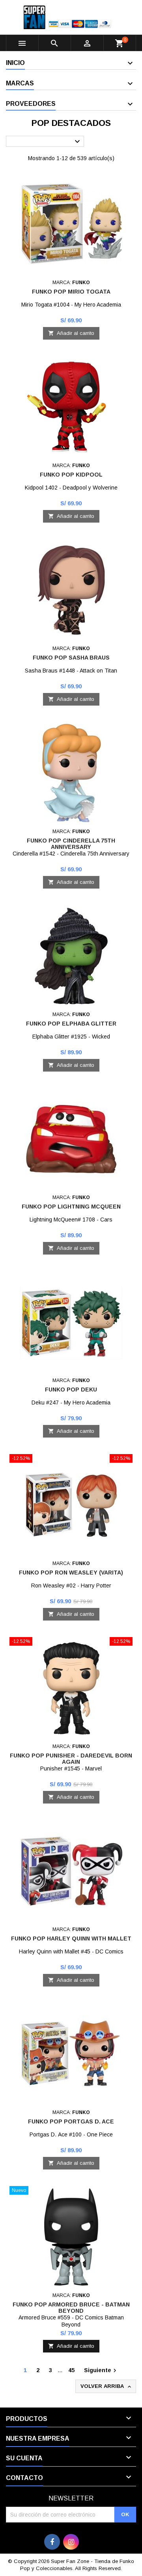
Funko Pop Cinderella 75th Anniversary (71, 844)
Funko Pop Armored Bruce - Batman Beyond (71, 2308)
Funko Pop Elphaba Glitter (71, 1024)
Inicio (15, 63)
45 (71, 2370)
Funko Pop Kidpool (71, 475)
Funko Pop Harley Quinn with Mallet (71, 1938)
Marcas (20, 83)
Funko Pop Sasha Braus (71, 658)
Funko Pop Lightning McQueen (71, 1207)
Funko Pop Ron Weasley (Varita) (71, 1573)
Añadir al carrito (71, 333)
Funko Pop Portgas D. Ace (71, 2121)
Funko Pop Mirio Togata (71, 292)
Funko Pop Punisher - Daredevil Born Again (71, 1759)
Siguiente (101, 2371)
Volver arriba (106, 2387)
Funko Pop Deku (71, 1390)
